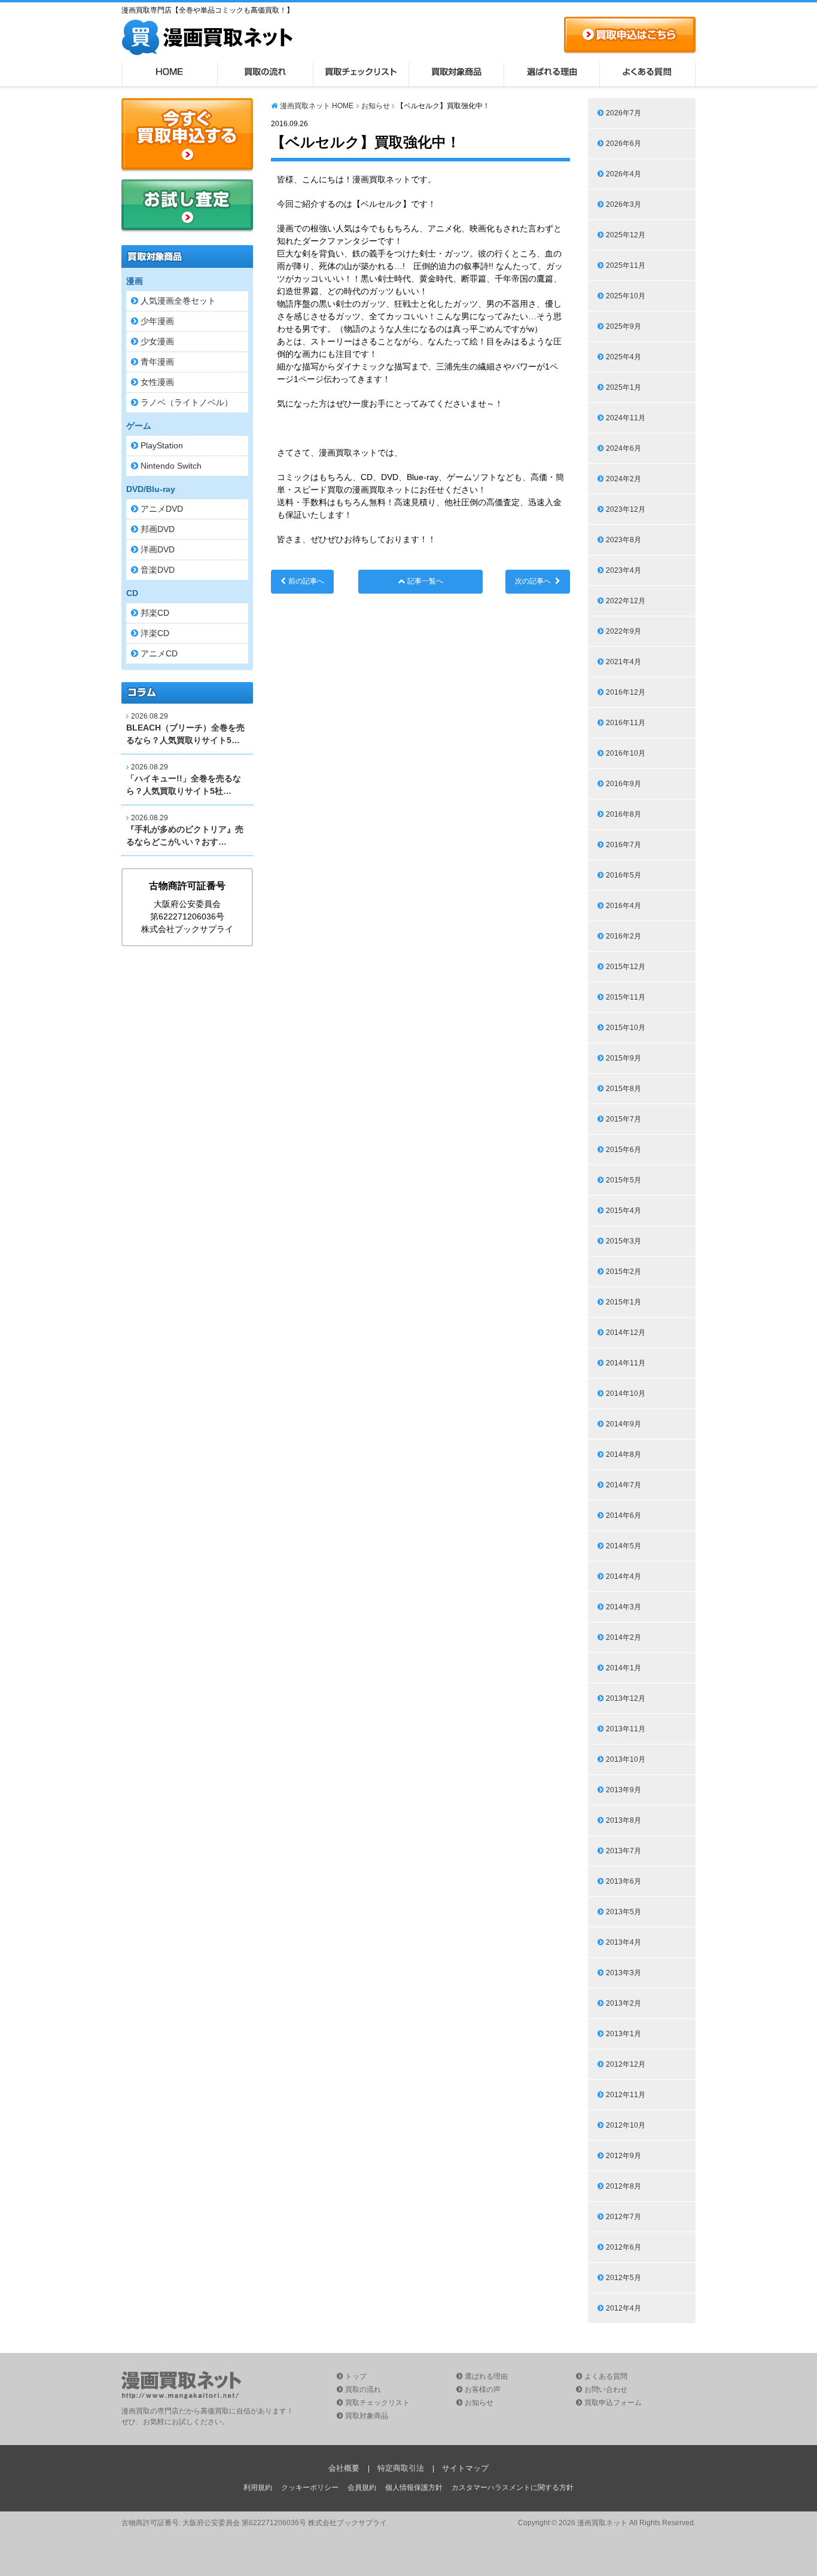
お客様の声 (483, 2389)
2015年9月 (624, 1058)
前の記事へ (306, 581)
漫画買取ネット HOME (317, 106)
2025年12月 (626, 235)
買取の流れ (265, 74)
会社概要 (344, 2468)
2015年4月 (624, 1211)
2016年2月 (624, 936)
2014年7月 (624, 1485)
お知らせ (376, 106)
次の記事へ (533, 581)
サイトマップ (465, 2468)
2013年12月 (626, 1698)
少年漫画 (157, 321)
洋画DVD (158, 549)
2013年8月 (624, 1820)
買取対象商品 (456, 74)
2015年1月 (624, 1302)
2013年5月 (624, 1912)
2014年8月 (624, 1454)
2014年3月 (624, 1607)
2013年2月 (624, 2003)
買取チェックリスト (361, 74)
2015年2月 (624, 1272)
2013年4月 (624, 1942)
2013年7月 (624, 1851)
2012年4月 (624, 2308)
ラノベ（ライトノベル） (187, 402)
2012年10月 (626, 2125)
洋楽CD (155, 633)
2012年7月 (624, 2217)
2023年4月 (624, 570)
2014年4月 (624, 1576)
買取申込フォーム (613, 2403)
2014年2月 (624, 1637)
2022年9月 (624, 631)
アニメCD (159, 653)
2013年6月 (624, 1881)
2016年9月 (624, 784)
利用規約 (258, 2488)
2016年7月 (624, 845)
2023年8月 (624, 540)
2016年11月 (626, 723)
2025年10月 (626, 296)
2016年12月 (626, 692)
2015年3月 (624, 1241)
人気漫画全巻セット (178, 301)
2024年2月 (624, 479)
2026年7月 (624, 113)
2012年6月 (624, 2247)
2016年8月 (624, 814)
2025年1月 (624, 387)
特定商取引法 (401, 2468)
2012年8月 (624, 2186)
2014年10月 (626, 1394)
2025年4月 (624, 357)
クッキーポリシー (310, 2488)
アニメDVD (162, 509)
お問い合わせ (606, 2389)
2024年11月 (626, 418)
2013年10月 (626, 1759)
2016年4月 (624, 906)
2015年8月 (624, 1089)
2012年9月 (624, 2156)
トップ (356, 2376)
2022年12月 (626, 601)
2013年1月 (624, 2034)
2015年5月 (624, 1180)
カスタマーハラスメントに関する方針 (513, 2488)
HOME (169, 74)
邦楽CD (155, 613)
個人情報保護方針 (414, 2488)
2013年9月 (624, 1790)
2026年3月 (624, 204)
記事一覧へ (425, 581)
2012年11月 (626, 2095)
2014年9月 (624, 1424)
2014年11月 (626, 1363)
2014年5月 (624, 1546)
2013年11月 (626, 1729)
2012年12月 (626, 2064)
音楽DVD (158, 570)
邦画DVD (158, 529)
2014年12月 (626, 1333)
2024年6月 (624, 448)
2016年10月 (626, 753)
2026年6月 (624, 143)
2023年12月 (626, 509)
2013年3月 (624, 1973)
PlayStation (162, 445)
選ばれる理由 (552, 74)
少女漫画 (157, 341)
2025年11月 (626, 265)
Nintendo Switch (171, 466)
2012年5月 (624, 2278)
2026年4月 (624, 174)
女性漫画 (157, 382)
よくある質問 (648, 74)
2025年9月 (624, 326)
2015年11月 (626, 997)
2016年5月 (624, 875)
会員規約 (362, 2488)
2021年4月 (624, 662)
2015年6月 (624, 1150)
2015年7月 (624, 1119)
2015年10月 (626, 1028)
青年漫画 (157, 362)
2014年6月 (624, 1515)
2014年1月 (624, 1668)
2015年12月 (626, 967)
